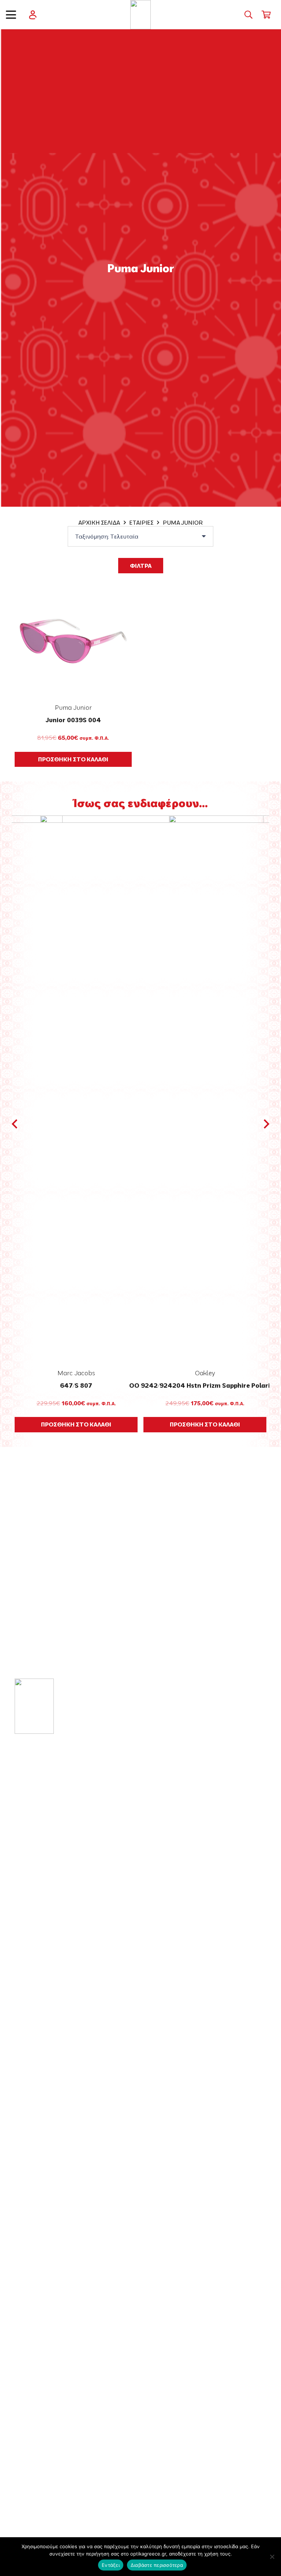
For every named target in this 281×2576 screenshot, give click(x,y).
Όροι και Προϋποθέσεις (56, 2390)
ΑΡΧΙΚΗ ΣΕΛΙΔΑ (99, 522)
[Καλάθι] (266, 15)
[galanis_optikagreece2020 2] (141, 15)
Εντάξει (111, 2565)
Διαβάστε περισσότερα (157, 2565)
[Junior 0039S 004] (73, 641)
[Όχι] (272, 2557)
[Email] (40, 1863)
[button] (11, 15)
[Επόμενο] (266, 1124)
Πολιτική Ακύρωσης (50, 2468)
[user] (33, 15)
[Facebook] (18, 1863)
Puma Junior (73, 707)
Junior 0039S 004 (73, 720)
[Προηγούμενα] (15, 1124)
